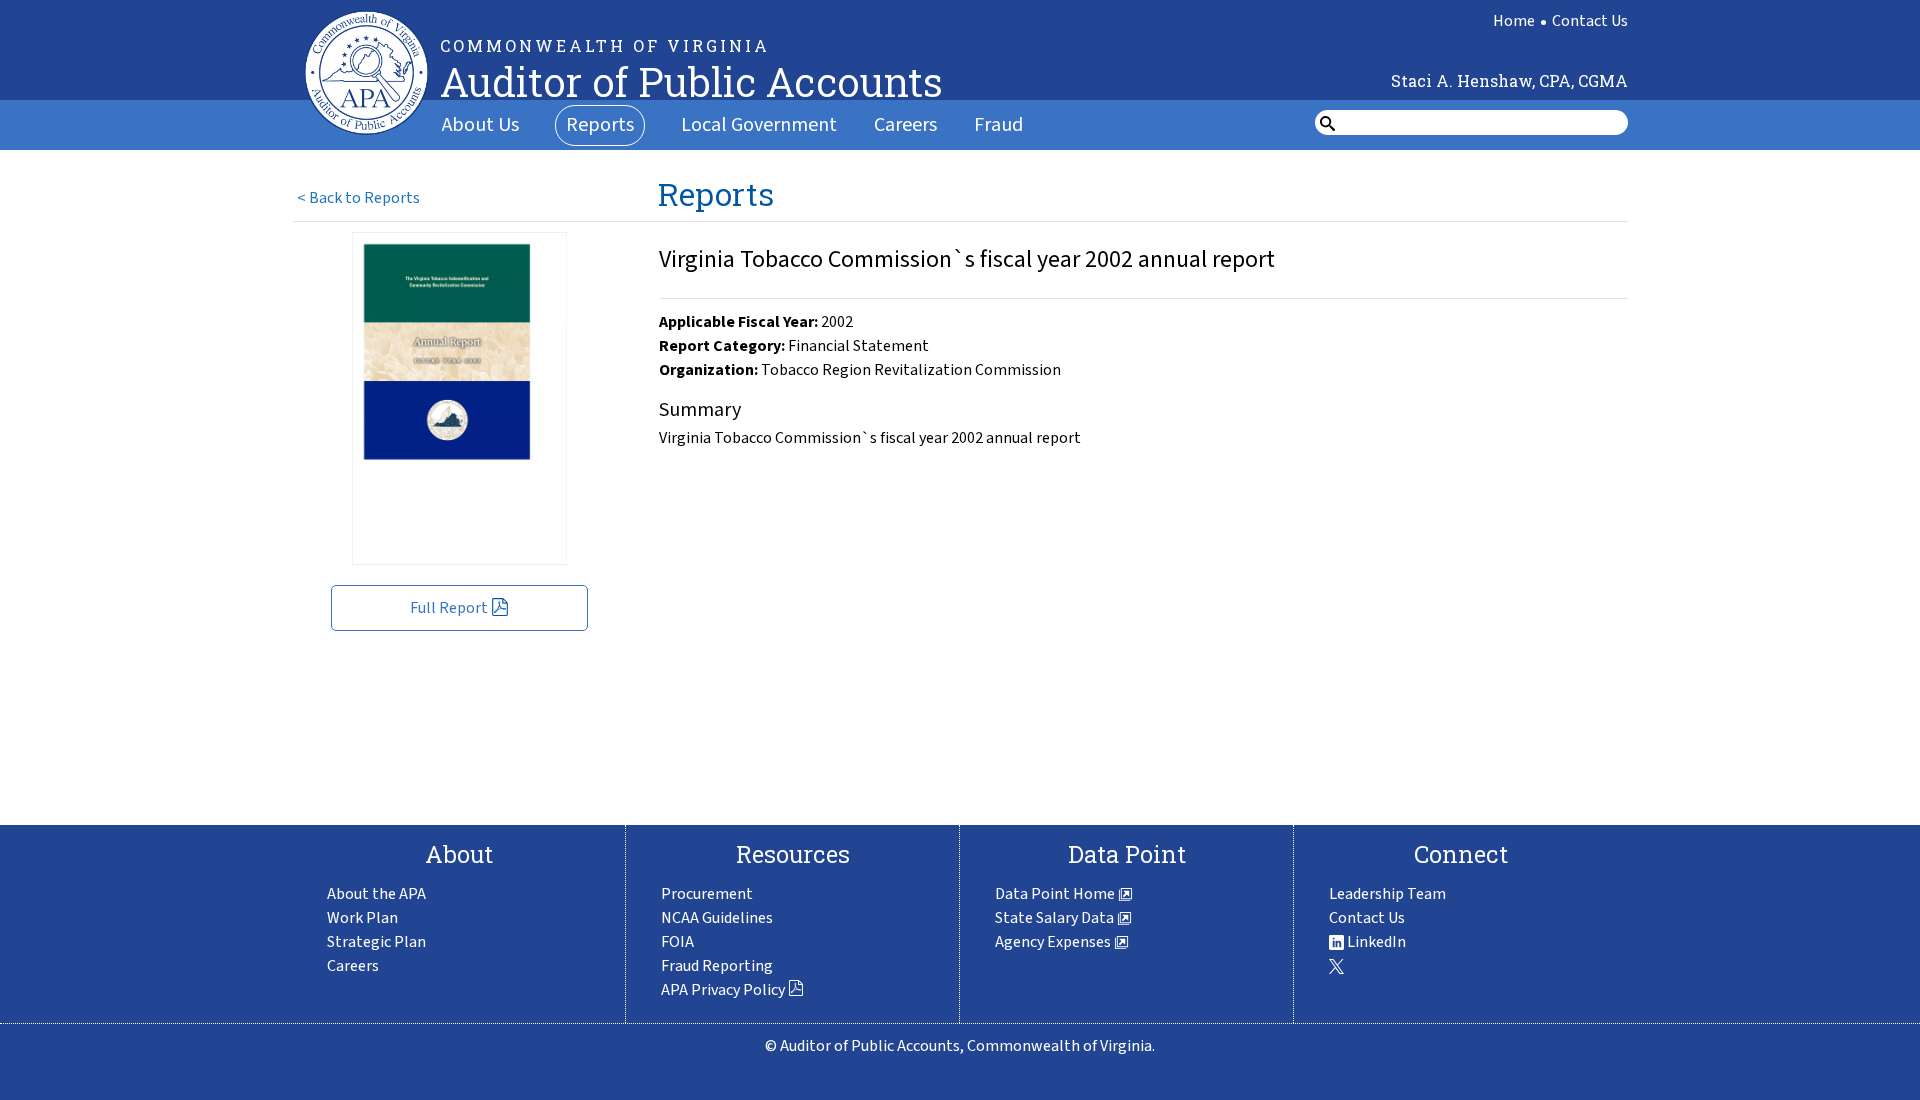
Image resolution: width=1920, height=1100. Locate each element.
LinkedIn (1375, 942)
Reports (600, 125)
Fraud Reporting (717, 966)
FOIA (677, 942)
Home (1514, 21)
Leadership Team (1387, 894)
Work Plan (362, 918)
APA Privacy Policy (723, 990)
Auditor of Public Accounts (691, 81)
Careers (905, 125)
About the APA (376, 894)
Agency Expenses (1054, 942)
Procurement (707, 894)
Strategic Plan (376, 942)
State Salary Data (1056, 918)
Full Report (449, 608)
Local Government (759, 125)
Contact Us (1590, 21)
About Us (480, 125)
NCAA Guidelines (717, 918)
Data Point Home (1056, 894)
